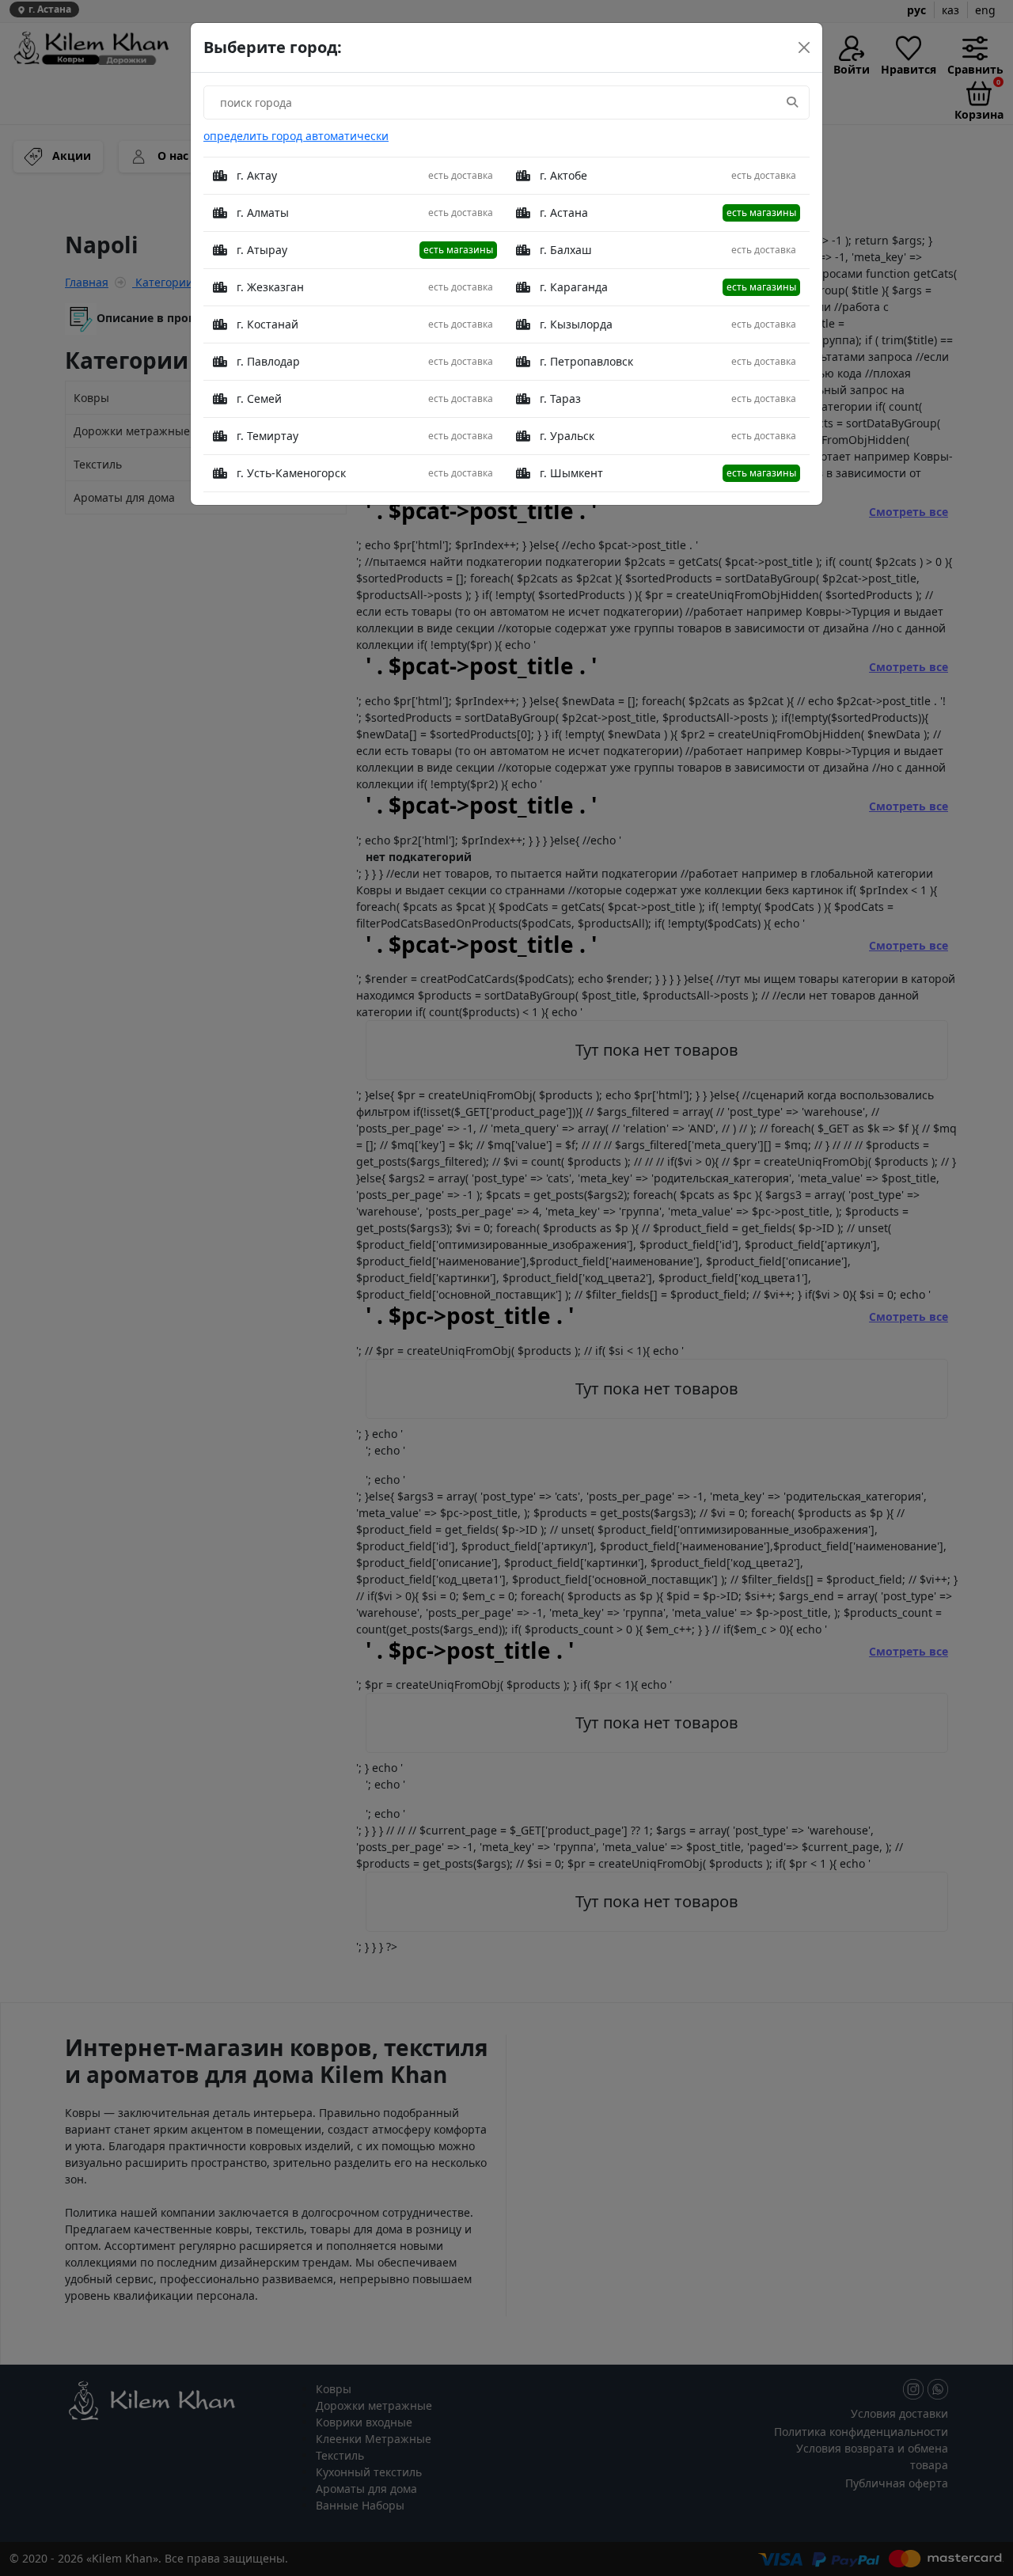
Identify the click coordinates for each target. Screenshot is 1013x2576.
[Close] (804, 47)
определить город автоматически (296, 136)
